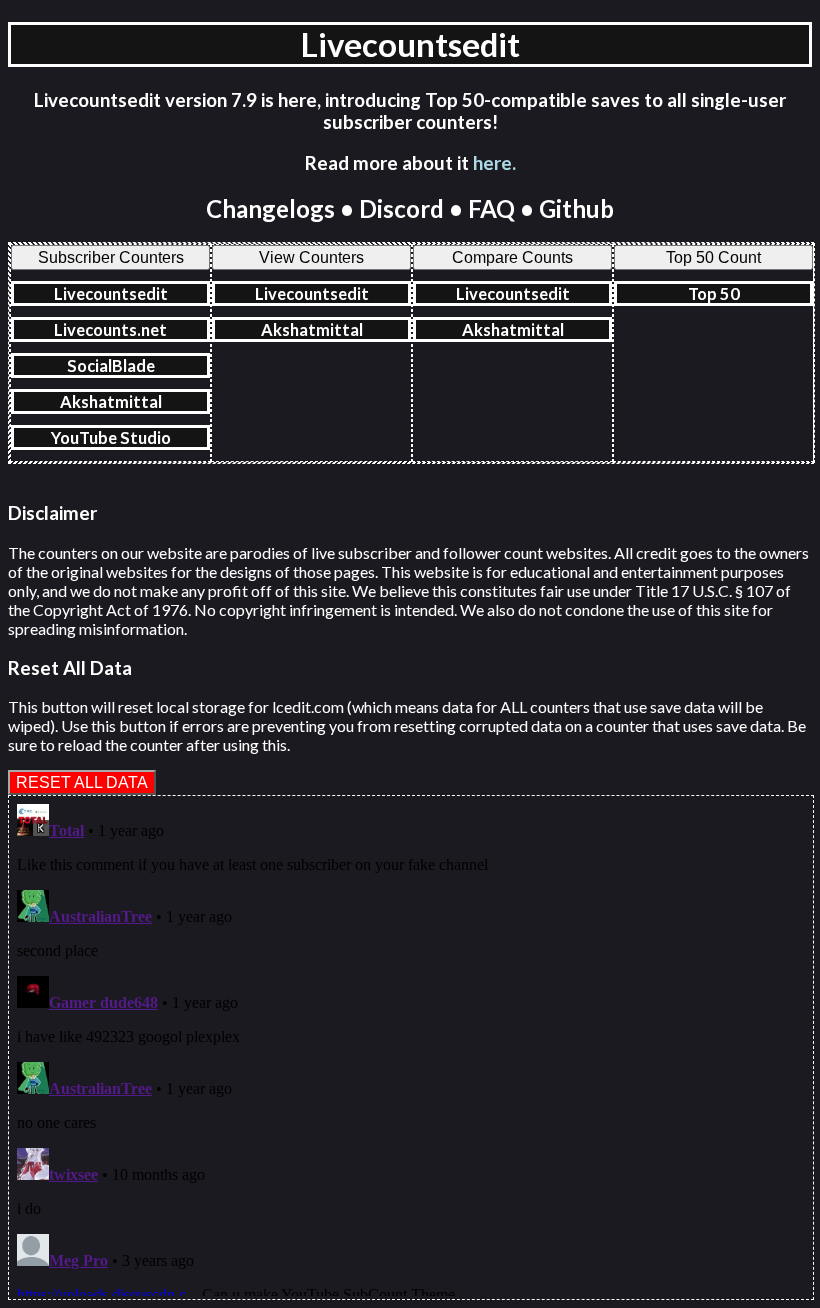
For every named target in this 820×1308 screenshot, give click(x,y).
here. (494, 163)
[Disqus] (411, 1046)
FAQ (491, 208)
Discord (401, 208)
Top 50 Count (713, 257)
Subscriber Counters (111, 257)
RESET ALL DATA (82, 782)
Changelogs (270, 208)
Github (576, 208)
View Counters (311, 257)
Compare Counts (512, 257)
